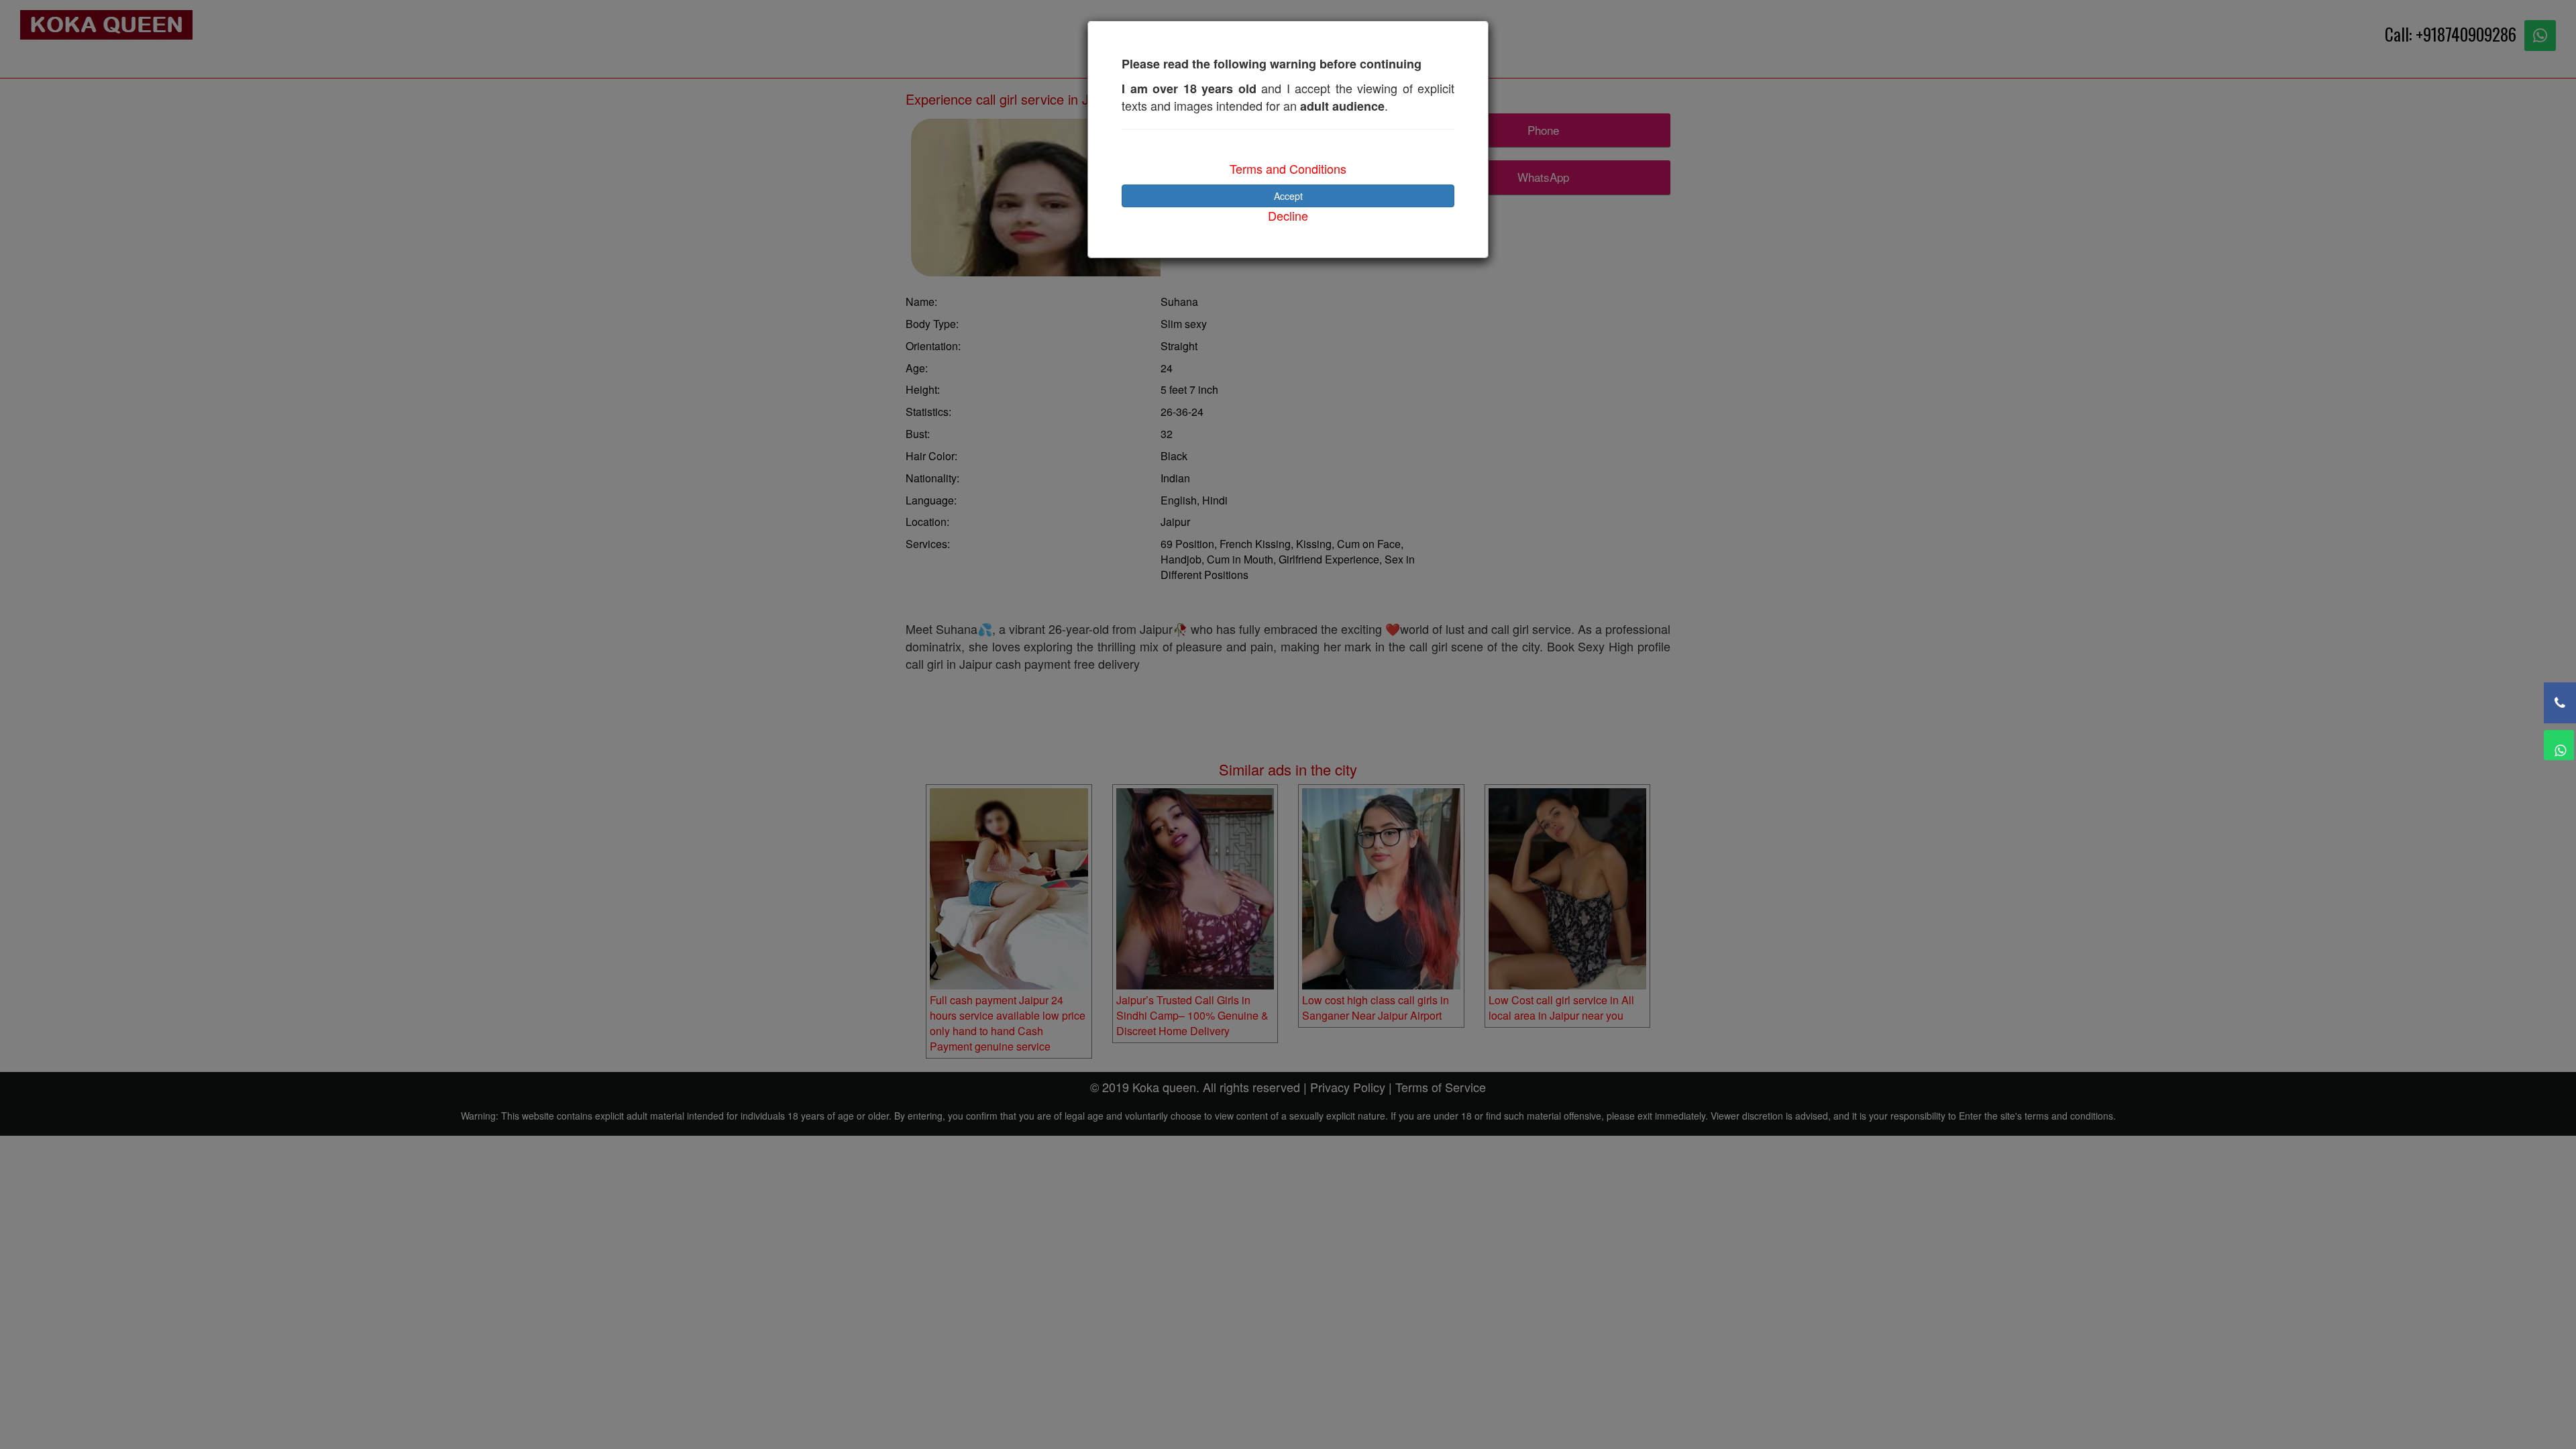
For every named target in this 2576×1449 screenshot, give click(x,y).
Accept (1288, 196)
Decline (1288, 215)
